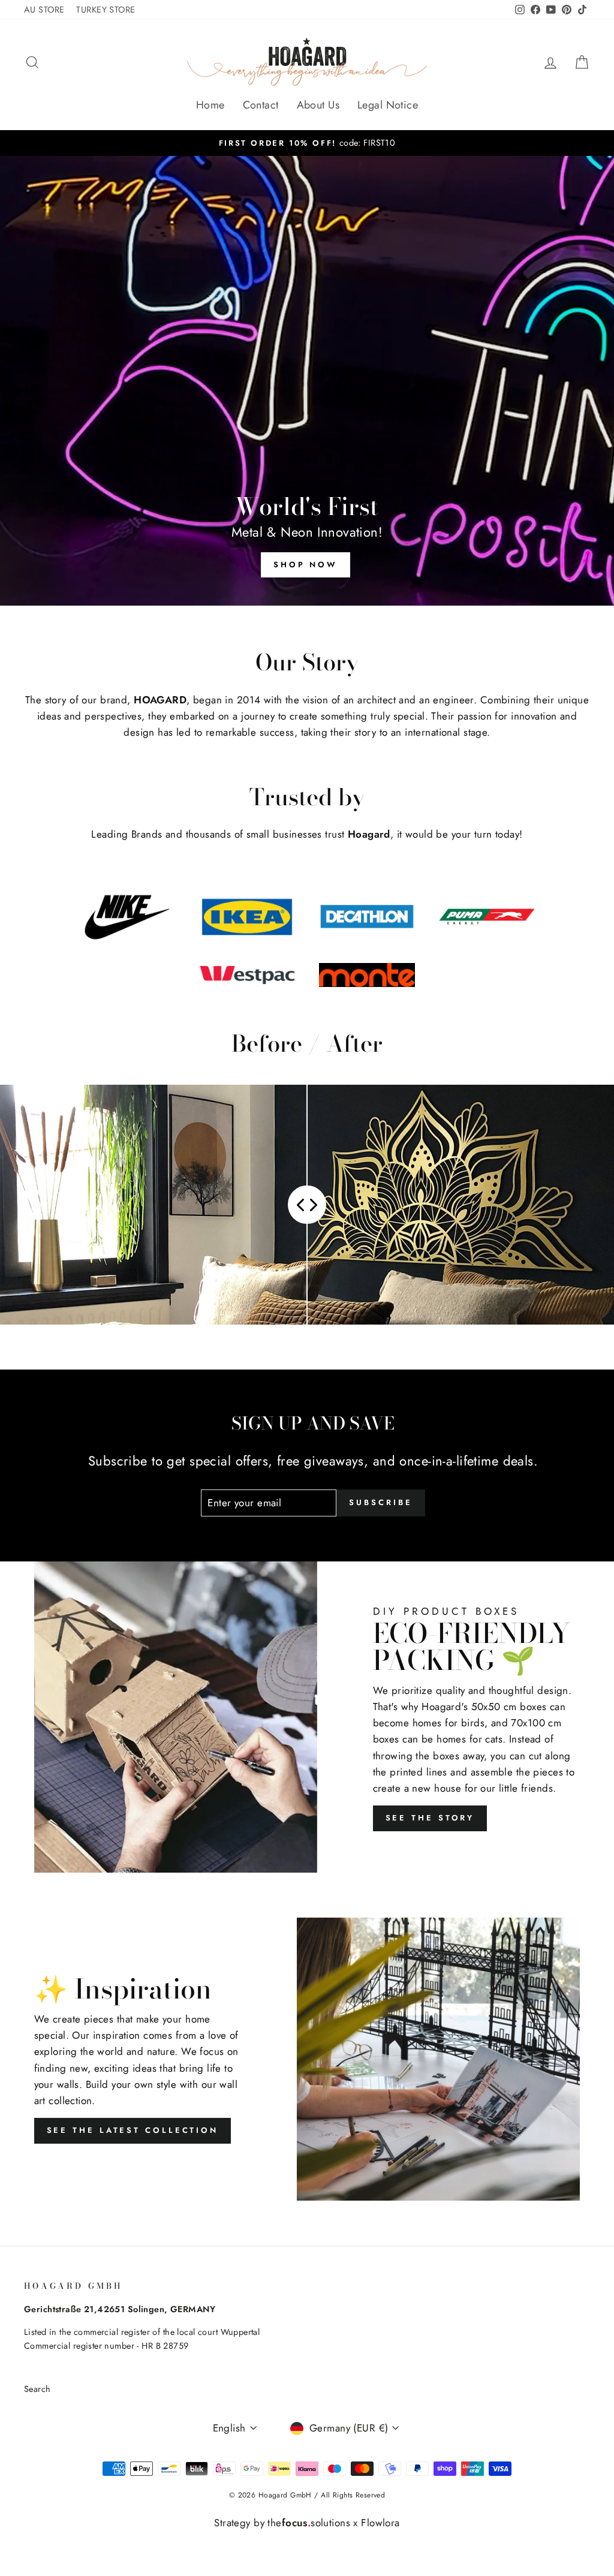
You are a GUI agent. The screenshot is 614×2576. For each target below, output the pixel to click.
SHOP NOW (306, 565)
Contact (261, 105)
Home (210, 105)
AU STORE (44, 10)
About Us (318, 105)
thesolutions (309, 2523)
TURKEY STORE (106, 10)
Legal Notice (388, 105)
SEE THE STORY (430, 1818)
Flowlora (380, 2523)
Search (37, 2389)
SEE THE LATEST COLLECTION (133, 2130)
